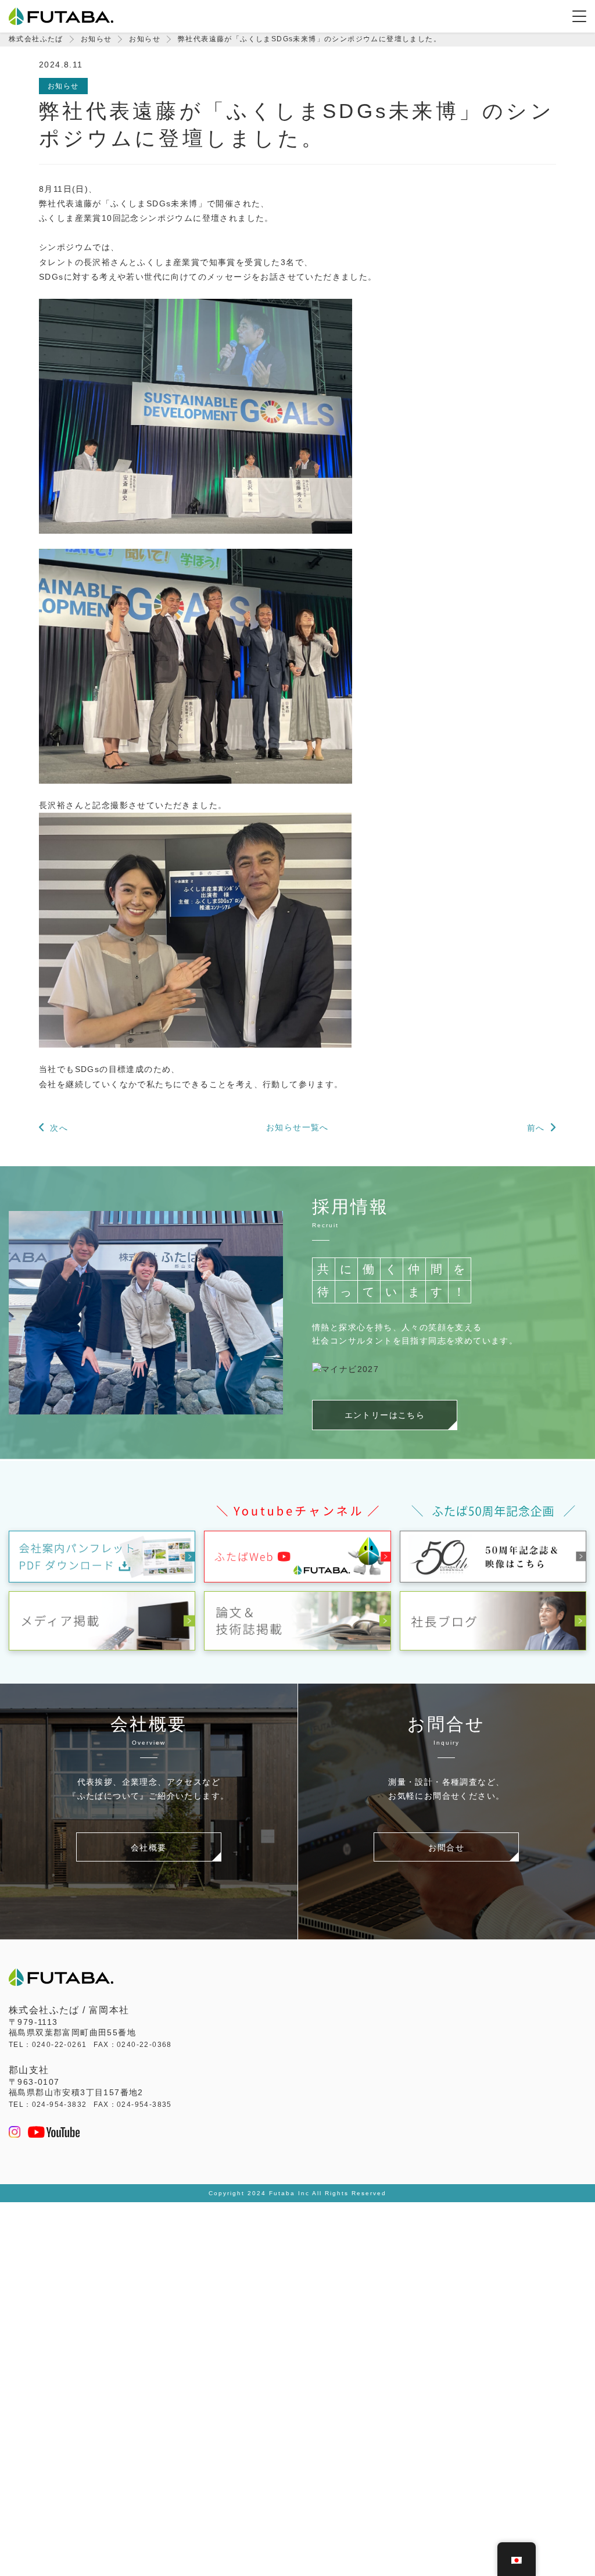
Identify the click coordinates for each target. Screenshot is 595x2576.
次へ (59, 1128)
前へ (536, 1128)
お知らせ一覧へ (297, 1127)
